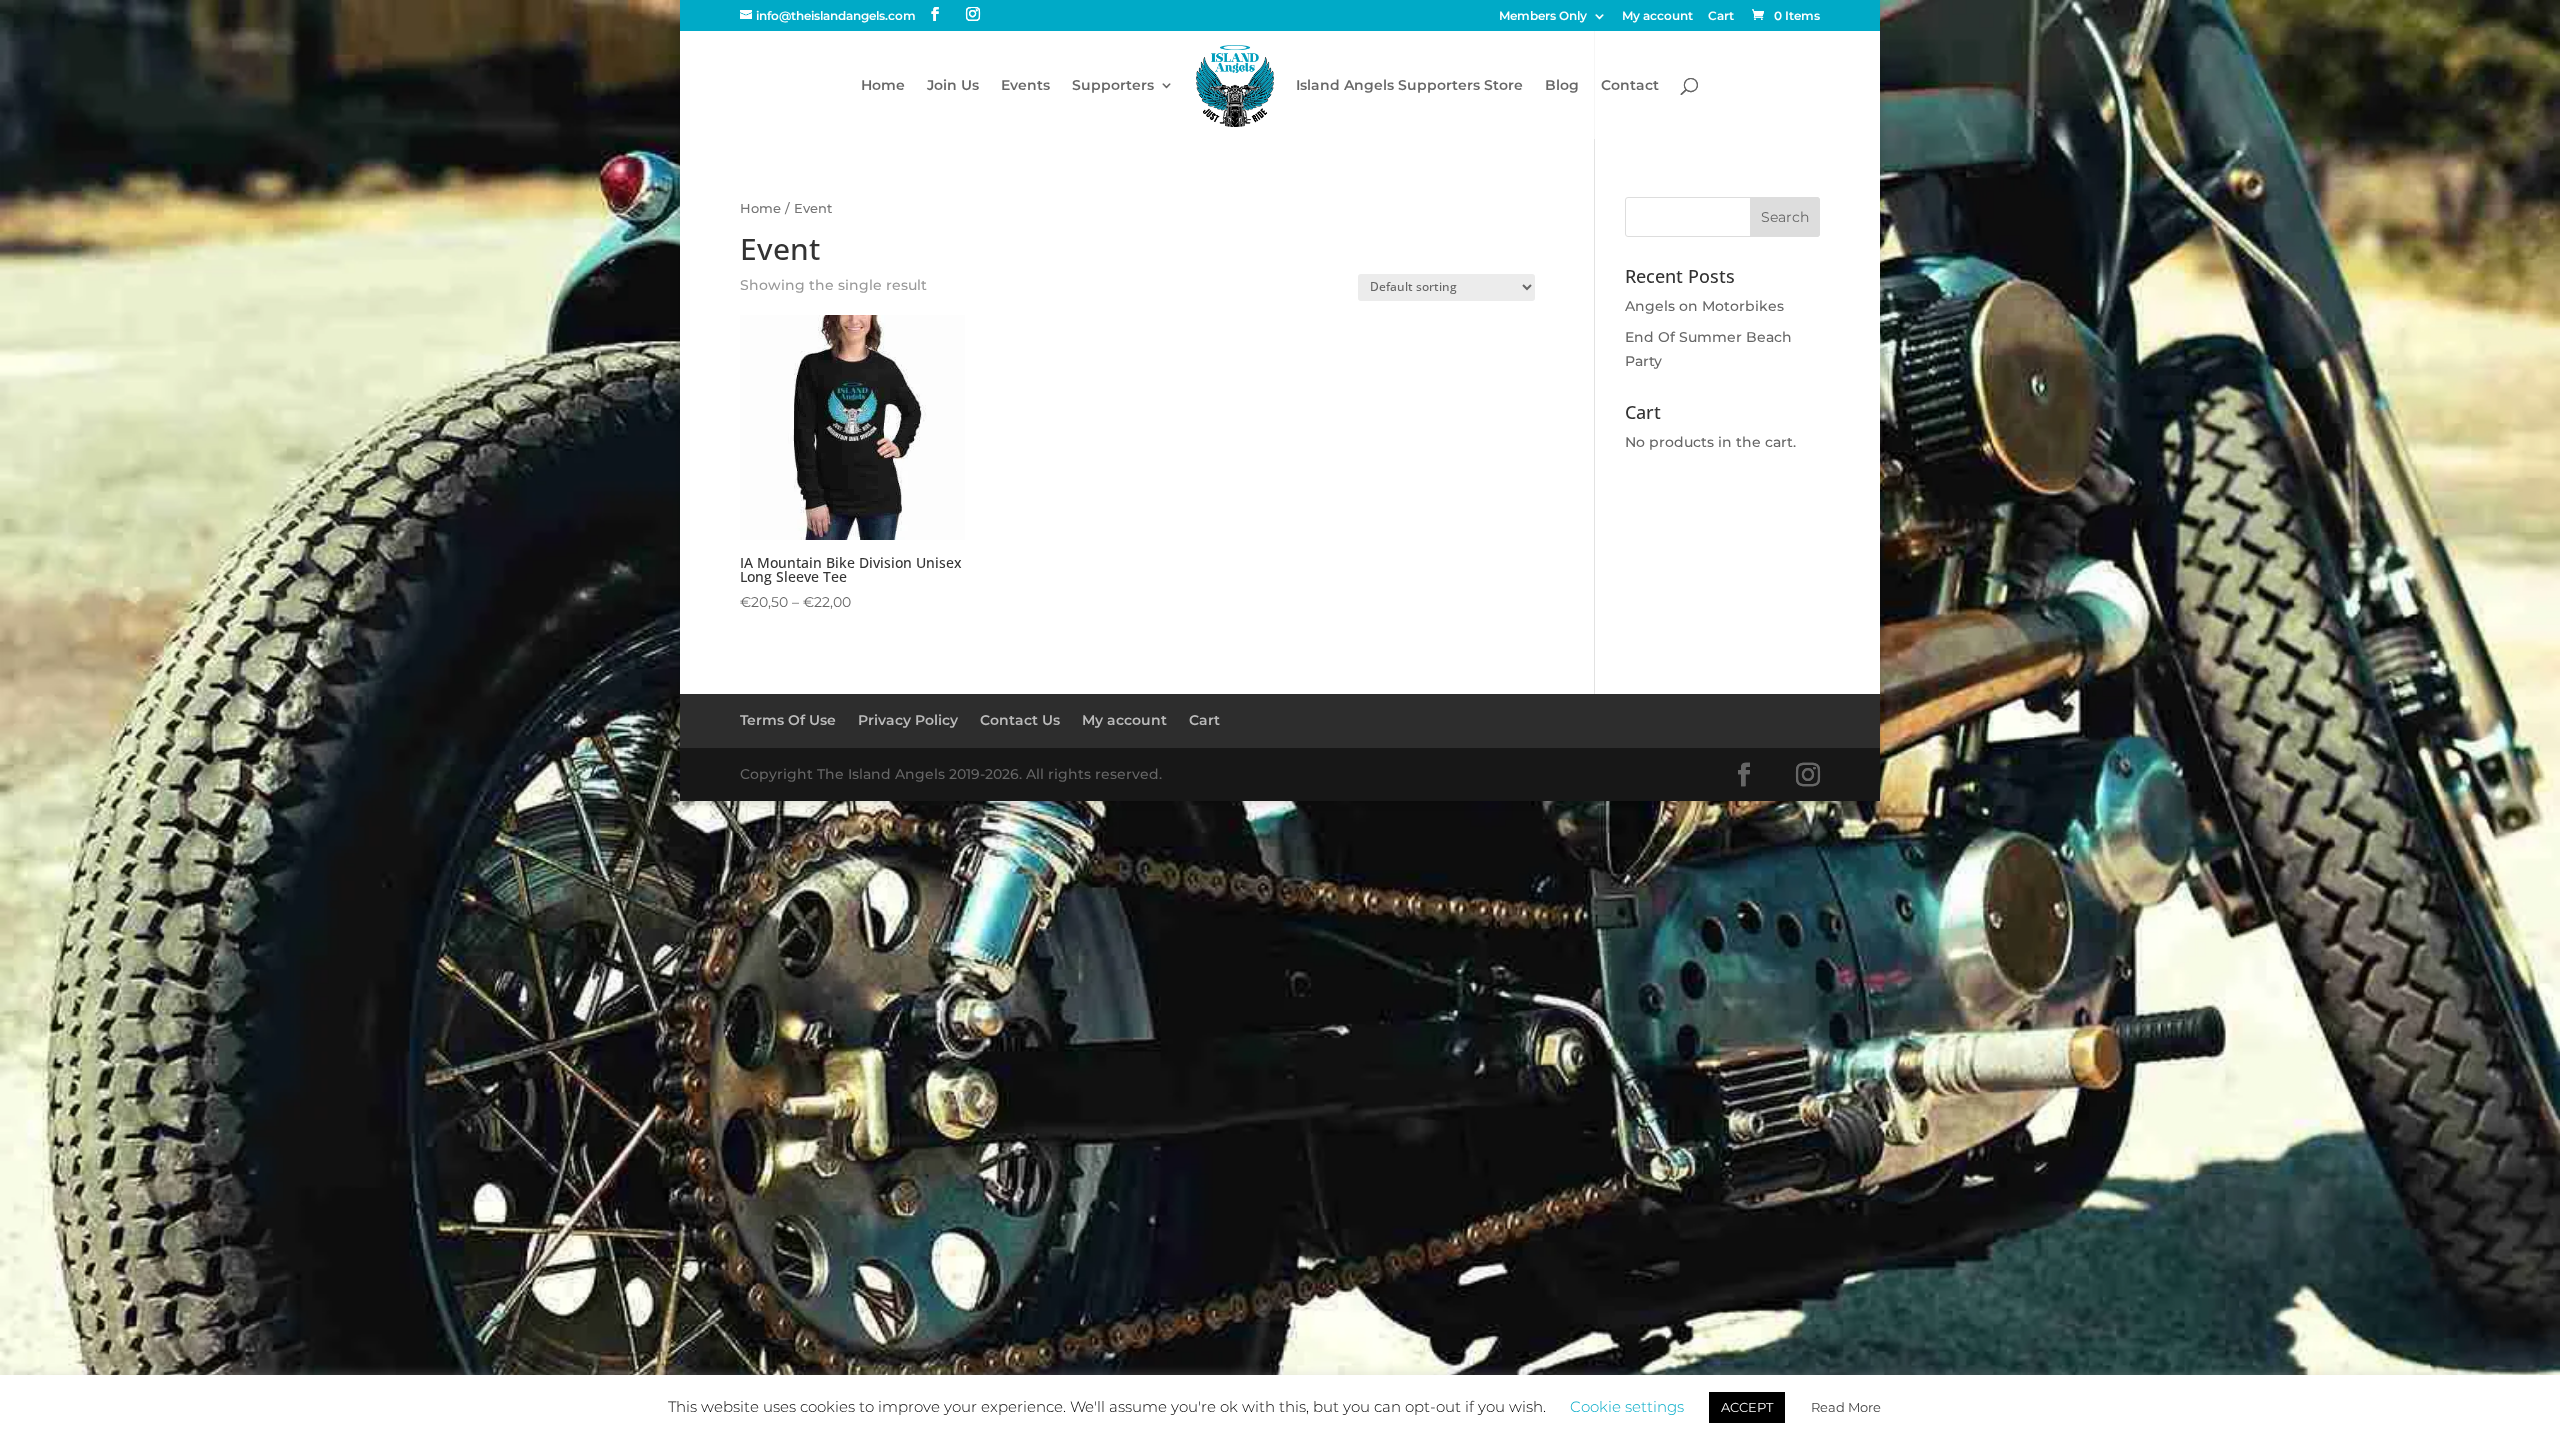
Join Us (953, 86)
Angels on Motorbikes (1704, 306)
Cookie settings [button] (1627, 1406)
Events (1025, 86)
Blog (1562, 86)
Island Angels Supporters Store (1409, 86)
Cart (1721, 16)
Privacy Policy (908, 720)
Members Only (1543, 16)
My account (1657, 16)
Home (883, 86)
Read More (1846, 1407)
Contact (1630, 86)
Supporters (1113, 86)
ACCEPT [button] (1747, 1407)
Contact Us (1020, 720)
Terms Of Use (788, 720)
